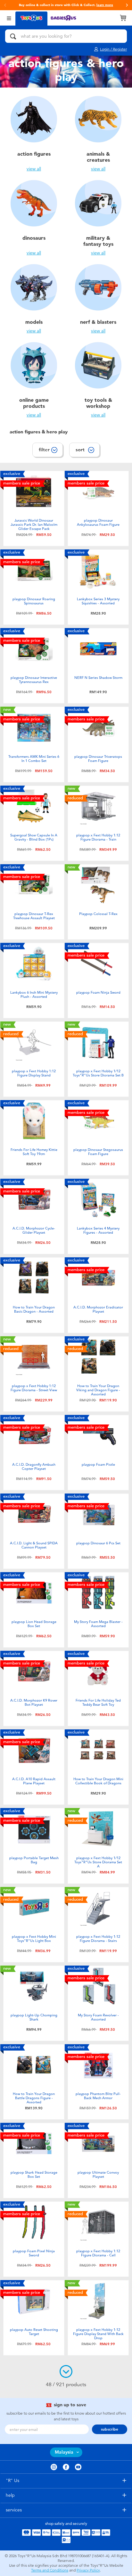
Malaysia (64, 2452)
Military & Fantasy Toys (98, 241)
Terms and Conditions (50, 2570)
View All (34, 169)
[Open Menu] (9, 18)
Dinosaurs (34, 238)
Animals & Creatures (98, 157)
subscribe (110, 2429)
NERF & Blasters (98, 322)
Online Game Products (34, 403)
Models (34, 322)
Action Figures (34, 154)
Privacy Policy (88, 2570)
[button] (5, 5)
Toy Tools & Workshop (98, 403)
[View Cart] (123, 18)
